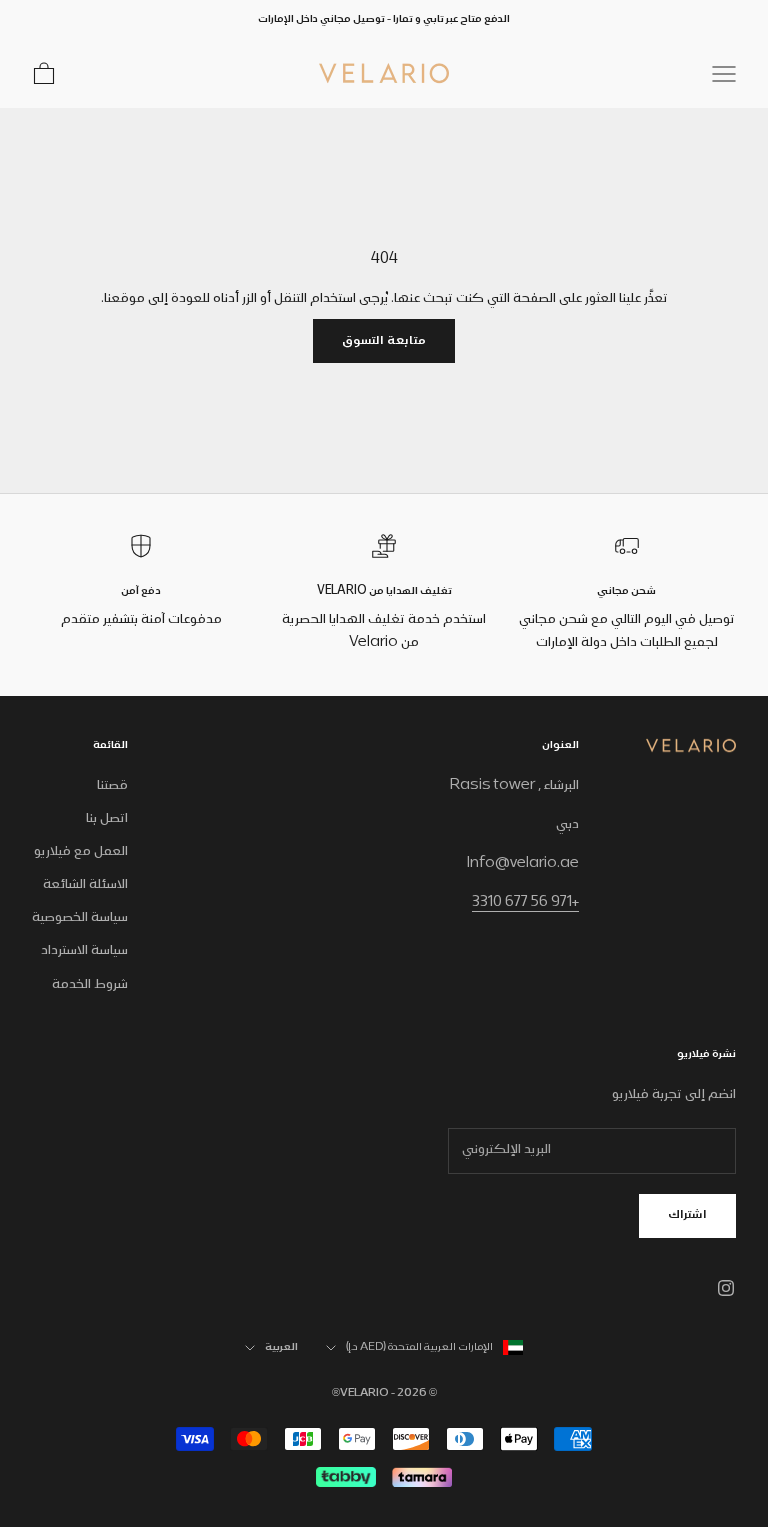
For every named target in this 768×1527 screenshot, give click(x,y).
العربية (281, 1348)
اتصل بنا (107, 819)
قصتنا (112, 786)
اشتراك (687, 1215)
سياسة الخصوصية (80, 918)
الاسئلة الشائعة (85, 885)
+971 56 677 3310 (525, 903)
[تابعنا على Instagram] (726, 1288)
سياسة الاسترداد (84, 951)
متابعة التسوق (384, 341)
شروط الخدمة (90, 985)
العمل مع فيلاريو (81, 852)
